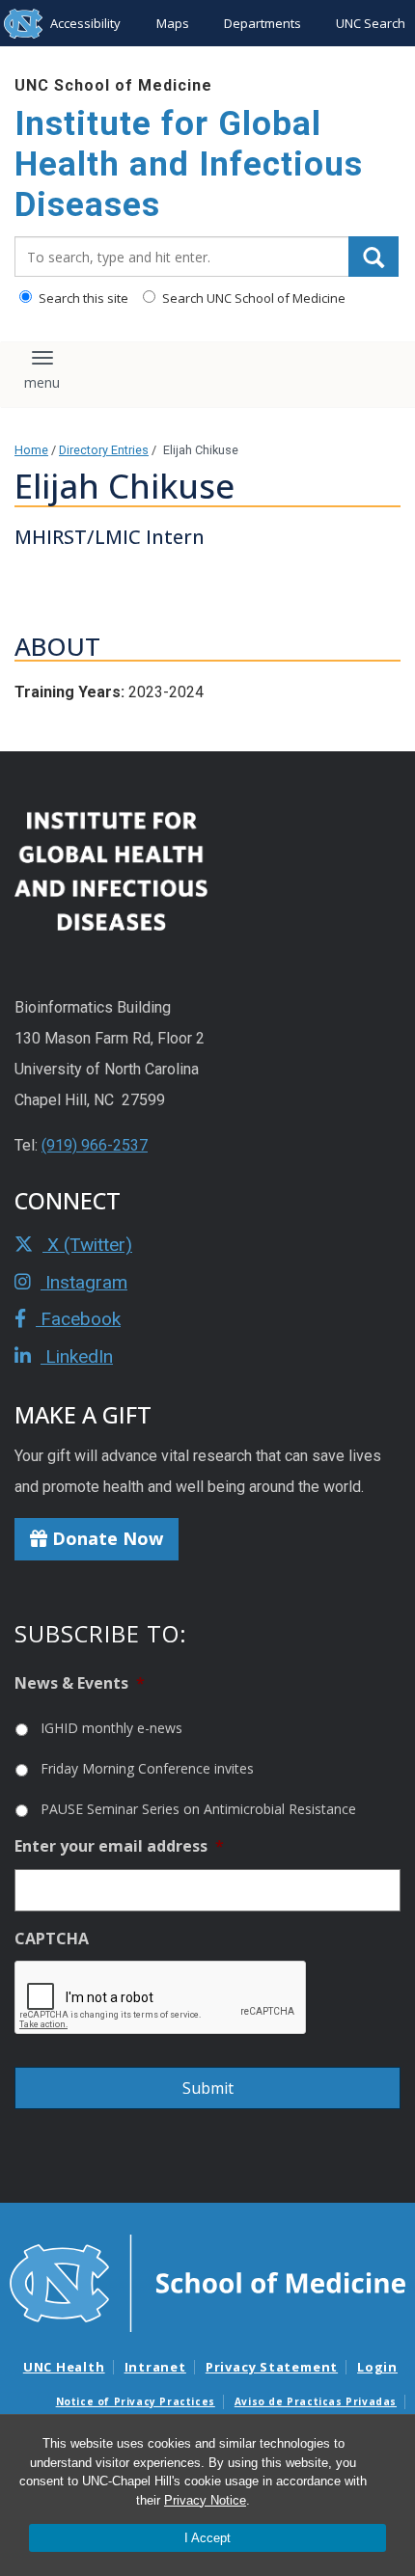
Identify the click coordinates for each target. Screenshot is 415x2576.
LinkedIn (77, 1356)
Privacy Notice (205, 2500)
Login (377, 2367)
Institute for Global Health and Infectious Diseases (189, 164)
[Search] (373, 257)
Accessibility (85, 23)
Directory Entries (104, 450)
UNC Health (64, 2367)
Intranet (155, 2367)
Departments (263, 23)
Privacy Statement (272, 2367)
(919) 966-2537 (95, 1145)
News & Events (80, 1683)
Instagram (84, 1282)
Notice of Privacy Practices (136, 2401)
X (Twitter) (87, 1245)
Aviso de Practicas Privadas (316, 2401)
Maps (173, 23)
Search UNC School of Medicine (252, 298)
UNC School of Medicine (113, 85)
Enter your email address (119, 1846)
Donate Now (105, 1538)
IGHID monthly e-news (111, 1728)
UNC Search (371, 23)
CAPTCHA (52, 1939)
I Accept (207, 2538)
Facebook (78, 1319)
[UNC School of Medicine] (207, 2282)
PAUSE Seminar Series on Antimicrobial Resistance (198, 1809)
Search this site (82, 298)
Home (31, 450)
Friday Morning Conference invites (147, 1768)
